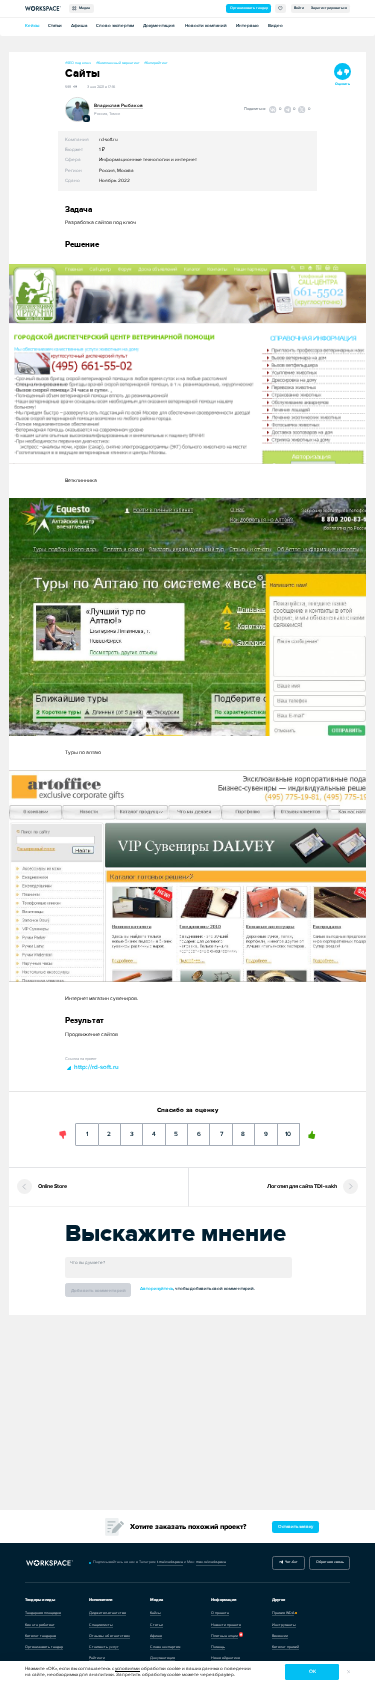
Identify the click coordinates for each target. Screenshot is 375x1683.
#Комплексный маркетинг (118, 63)
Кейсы (32, 25)
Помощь (218, 1647)
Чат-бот (290, 1562)
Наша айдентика (225, 1658)
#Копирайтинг (156, 63)
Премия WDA (283, 1613)
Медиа (83, 8)
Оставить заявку (295, 1526)
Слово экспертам (115, 25)
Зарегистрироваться (329, 8)
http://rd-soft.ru (95, 1067)
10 (289, 1130)
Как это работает (40, 1625)
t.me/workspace (170, 1562)
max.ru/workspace (211, 1562)
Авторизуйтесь (156, 1288)
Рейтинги (97, 1658)
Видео (275, 25)
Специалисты (101, 1625)
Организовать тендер (249, 8)
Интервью (247, 25)
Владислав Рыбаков (118, 105)
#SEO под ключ (78, 63)
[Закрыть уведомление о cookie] (348, 1672)
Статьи (55, 25)
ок (312, 1671)
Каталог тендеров (40, 1636)
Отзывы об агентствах (109, 1636)
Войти (299, 8)
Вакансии (280, 1636)
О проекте (220, 1613)
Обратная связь (330, 1562)
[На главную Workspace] (50, 1563)
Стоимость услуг (104, 1647)
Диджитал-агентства (107, 1613)
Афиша (79, 25)
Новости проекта (226, 1625)
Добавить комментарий (98, 1290)
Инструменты (284, 1625)
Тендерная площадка (43, 1613)
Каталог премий (285, 1647)
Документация (159, 25)
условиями (127, 1668)
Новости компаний (206, 25)
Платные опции (224, 1636)
